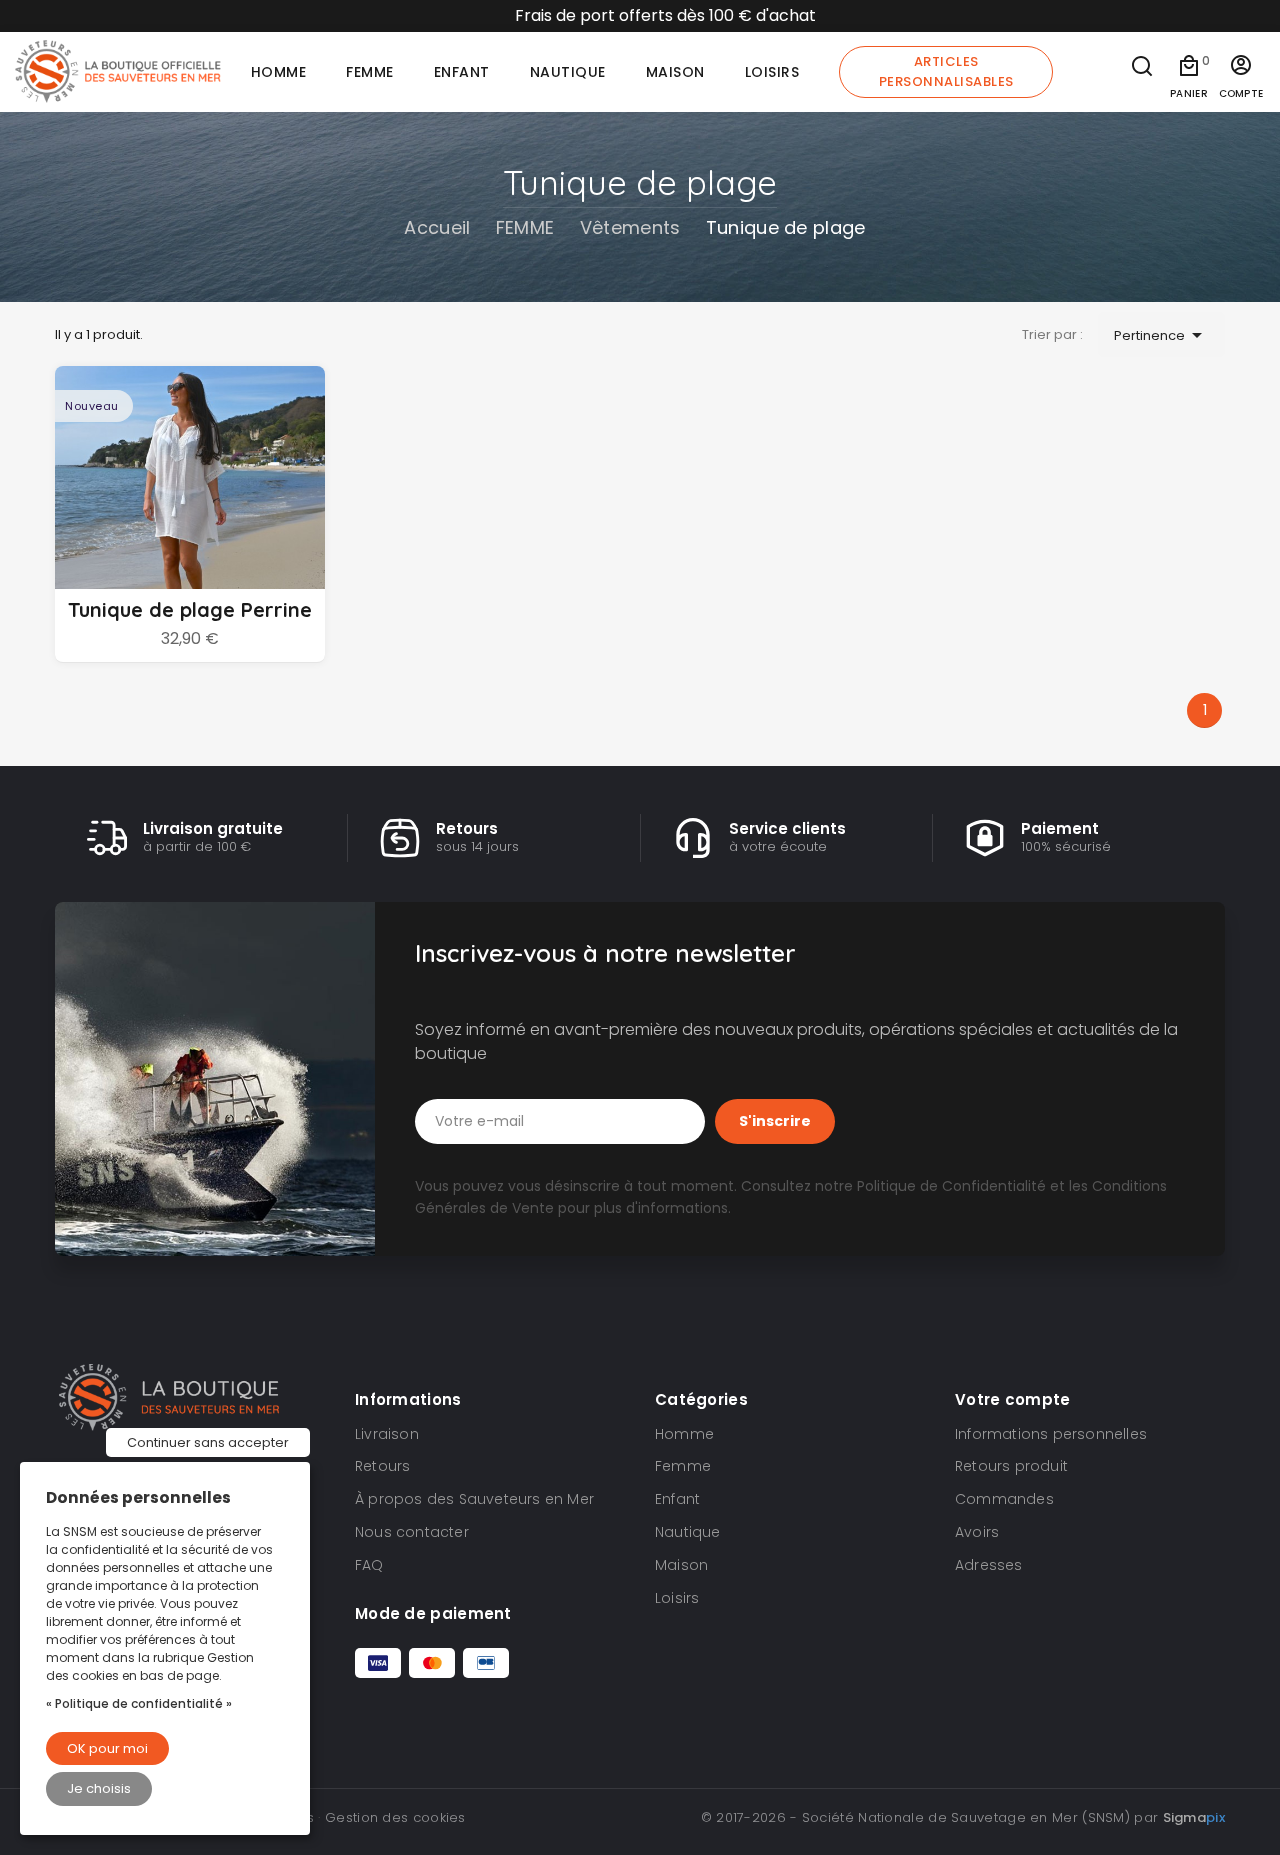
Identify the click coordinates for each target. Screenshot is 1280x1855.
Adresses (989, 1565)
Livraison (387, 1434)
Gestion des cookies (395, 1817)
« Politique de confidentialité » (139, 1703)
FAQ (369, 1565)
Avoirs (977, 1532)
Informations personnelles (1051, 1434)
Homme (684, 1434)
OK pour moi (107, 1748)
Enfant (677, 1499)
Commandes (1004, 1499)
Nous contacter (412, 1532)
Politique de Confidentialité (951, 1186)
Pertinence (1161, 335)
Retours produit (1011, 1466)
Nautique (688, 1532)
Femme (683, 1466)
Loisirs (677, 1598)
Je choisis (99, 1788)
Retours (382, 1466)
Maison (681, 1565)
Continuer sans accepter (208, 1442)
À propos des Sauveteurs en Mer (474, 1499)
